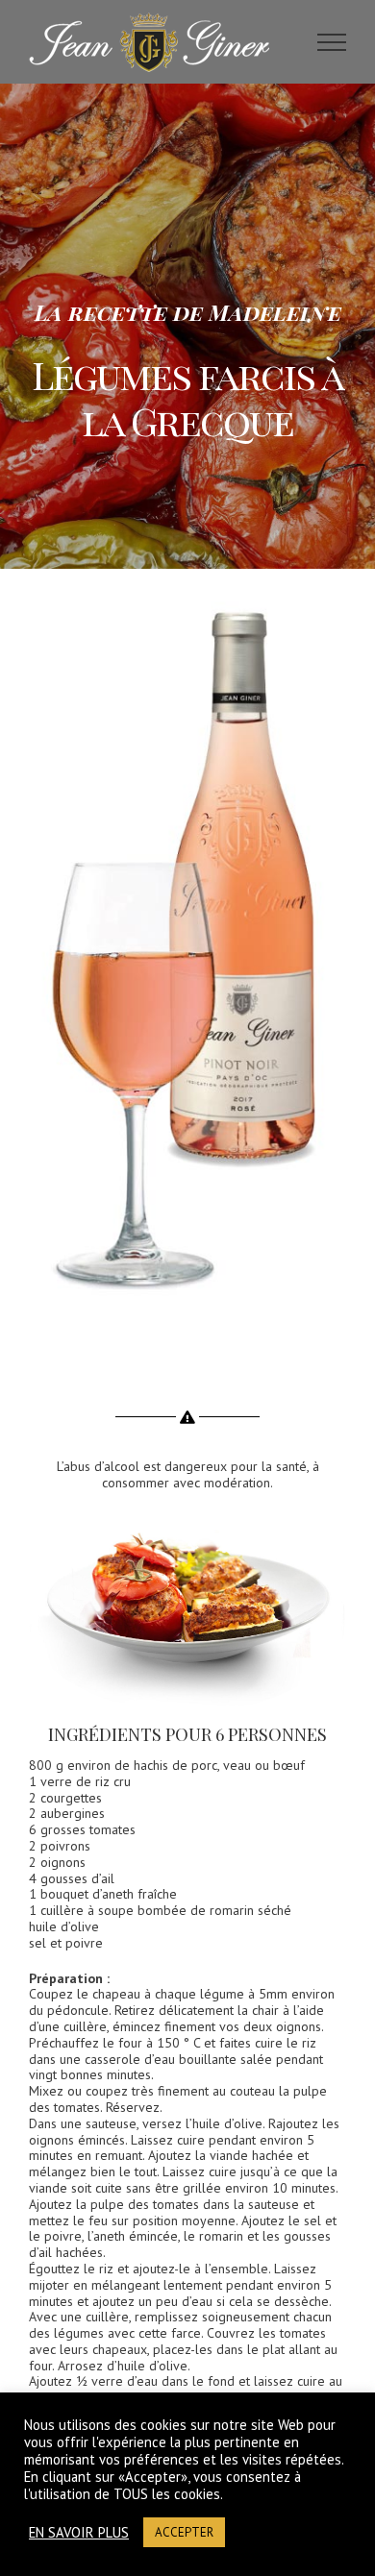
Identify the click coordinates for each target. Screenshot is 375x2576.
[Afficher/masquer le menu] (332, 42)
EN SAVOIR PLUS (79, 2533)
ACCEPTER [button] (184, 2532)
